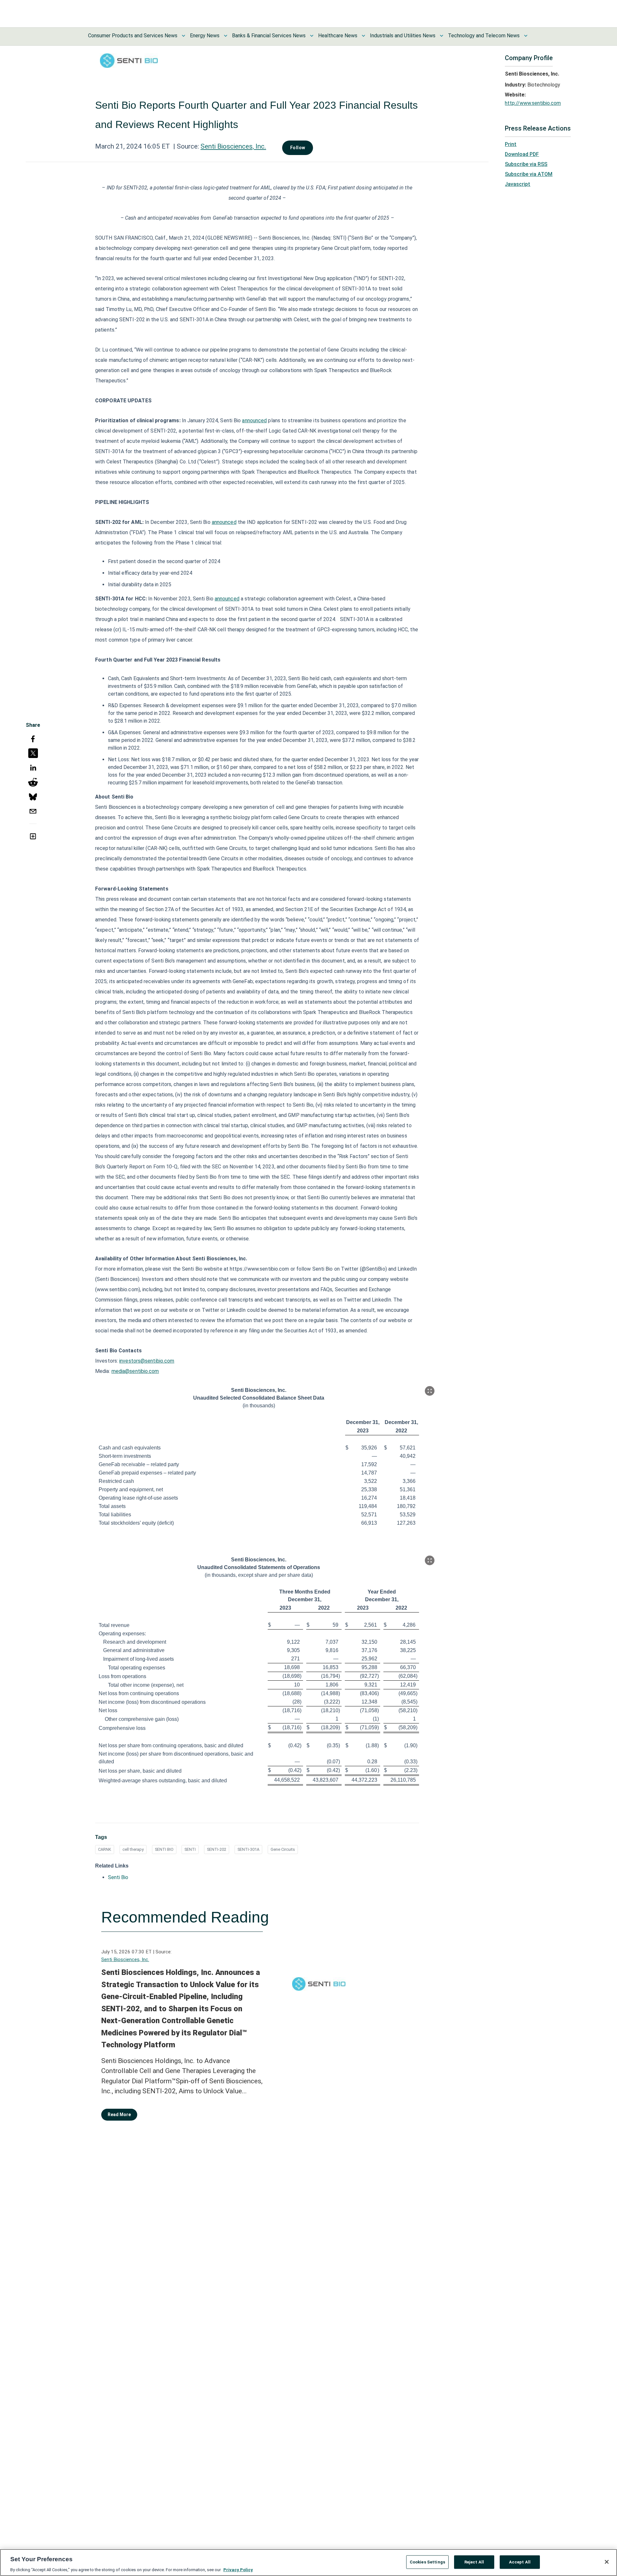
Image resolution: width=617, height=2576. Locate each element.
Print (511, 144)
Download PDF (522, 154)
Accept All (520, 2562)
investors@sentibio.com (147, 1361)
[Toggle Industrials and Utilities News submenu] (442, 36)
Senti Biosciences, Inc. (233, 146)
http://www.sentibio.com (533, 103)
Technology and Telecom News (484, 36)
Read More (119, 2115)
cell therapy (133, 1849)
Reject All (474, 2562)
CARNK (105, 1849)
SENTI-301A (248, 1849)
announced (254, 420)
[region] (308, 2562)
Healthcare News (338, 36)
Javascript (518, 184)
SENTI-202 (217, 1849)
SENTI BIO (164, 1849)
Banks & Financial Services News (269, 36)
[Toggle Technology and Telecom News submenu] (526, 36)
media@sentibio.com (135, 1371)
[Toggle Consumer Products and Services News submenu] (183, 36)
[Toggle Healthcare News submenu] (363, 36)
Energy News (205, 36)
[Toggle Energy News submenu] (226, 36)
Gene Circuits (283, 1849)
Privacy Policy (238, 2569)
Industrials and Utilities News (403, 36)
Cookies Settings (427, 2562)
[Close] (607, 2562)
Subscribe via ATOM (529, 174)
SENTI (190, 1849)
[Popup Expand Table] (430, 1391)
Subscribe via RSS (526, 164)
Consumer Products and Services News (133, 36)
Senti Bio (118, 1877)
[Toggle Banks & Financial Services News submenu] (312, 36)
